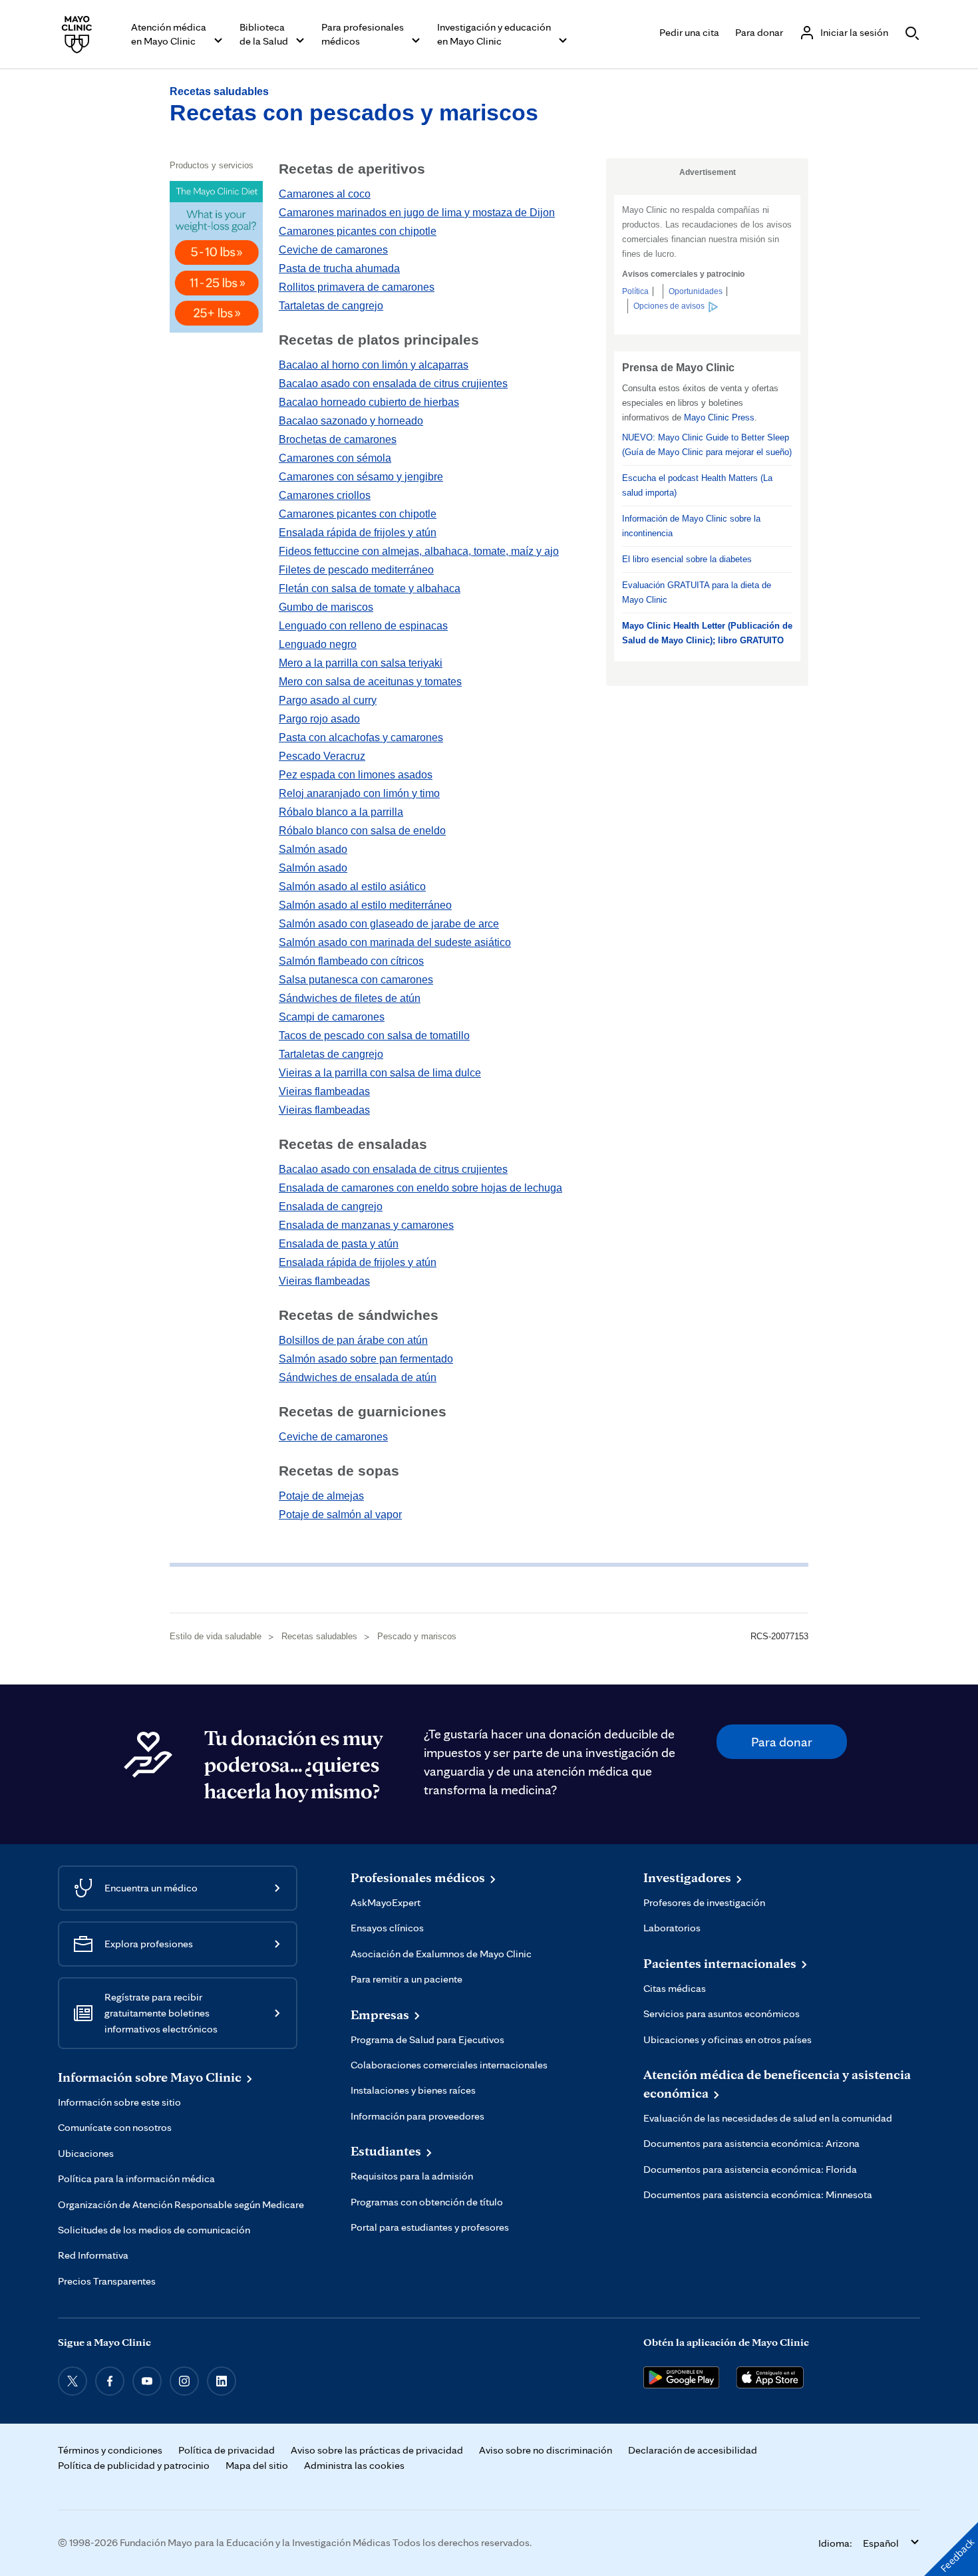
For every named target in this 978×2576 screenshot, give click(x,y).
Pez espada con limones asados (356, 775)
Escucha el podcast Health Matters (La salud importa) (697, 485)
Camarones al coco (325, 194)
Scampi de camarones (332, 1017)
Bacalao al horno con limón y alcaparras (374, 365)
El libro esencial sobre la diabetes (687, 559)
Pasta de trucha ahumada (339, 268)
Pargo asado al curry (328, 700)
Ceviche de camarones (333, 250)
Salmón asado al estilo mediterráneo (365, 905)
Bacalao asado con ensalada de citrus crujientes (393, 384)
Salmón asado (313, 849)
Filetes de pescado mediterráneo (356, 570)
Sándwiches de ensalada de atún (358, 1377)
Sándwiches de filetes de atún (350, 998)
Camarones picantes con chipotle (358, 231)
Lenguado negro (318, 644)
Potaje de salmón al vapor (340, 1515)
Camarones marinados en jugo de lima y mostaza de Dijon (417, 213)
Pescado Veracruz (322, 756)
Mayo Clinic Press (719, 417)
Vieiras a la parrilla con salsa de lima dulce (380, 1073)
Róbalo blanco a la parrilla (341, 812)
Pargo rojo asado (319, 719)
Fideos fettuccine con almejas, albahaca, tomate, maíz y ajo (419, 551)
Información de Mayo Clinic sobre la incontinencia (691, 526)
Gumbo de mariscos (326, 607)
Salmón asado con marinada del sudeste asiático (395, 942)
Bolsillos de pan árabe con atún (353, 1340)
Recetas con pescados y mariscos (354, 112)
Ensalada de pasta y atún (339, 1244)
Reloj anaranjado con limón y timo (359, 793)
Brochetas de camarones (338, 439)
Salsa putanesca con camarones (356, 980)
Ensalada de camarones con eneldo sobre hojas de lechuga (420, 1188)
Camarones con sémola (335, 458)
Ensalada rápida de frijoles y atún (358, 533)
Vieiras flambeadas (324, 1091)
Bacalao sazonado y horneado (351, 421)
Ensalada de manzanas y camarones (366, 1225)
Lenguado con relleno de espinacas (363, 626)
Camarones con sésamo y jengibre (361, 477)
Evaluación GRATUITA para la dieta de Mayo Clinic (697, 592)
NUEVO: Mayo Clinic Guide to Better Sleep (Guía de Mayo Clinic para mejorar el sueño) (707, 445)
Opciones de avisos (669, 306)
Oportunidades (696, 291)
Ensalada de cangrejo (331, 1207)
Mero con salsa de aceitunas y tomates (370, 682)
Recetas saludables (219, 91)
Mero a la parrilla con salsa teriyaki (361, 663)
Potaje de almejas (321, 1496)
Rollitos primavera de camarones (357, 287)
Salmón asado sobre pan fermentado (366, 1359)
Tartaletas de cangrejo (331, 306)
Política (635, 291)
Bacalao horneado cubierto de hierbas (369, 402)
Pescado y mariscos (417, 1636)
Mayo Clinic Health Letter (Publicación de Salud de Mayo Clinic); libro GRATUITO (707, 633)
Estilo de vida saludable (216, 1636)
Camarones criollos (325, 495)
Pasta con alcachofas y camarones (361, 737)
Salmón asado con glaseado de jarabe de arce (389, 924)
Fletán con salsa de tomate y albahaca (370, 588)
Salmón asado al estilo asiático (352, 886)
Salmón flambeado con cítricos (351, 961)
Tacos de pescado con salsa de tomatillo (374, 1036)
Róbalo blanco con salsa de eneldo (362, 831)
